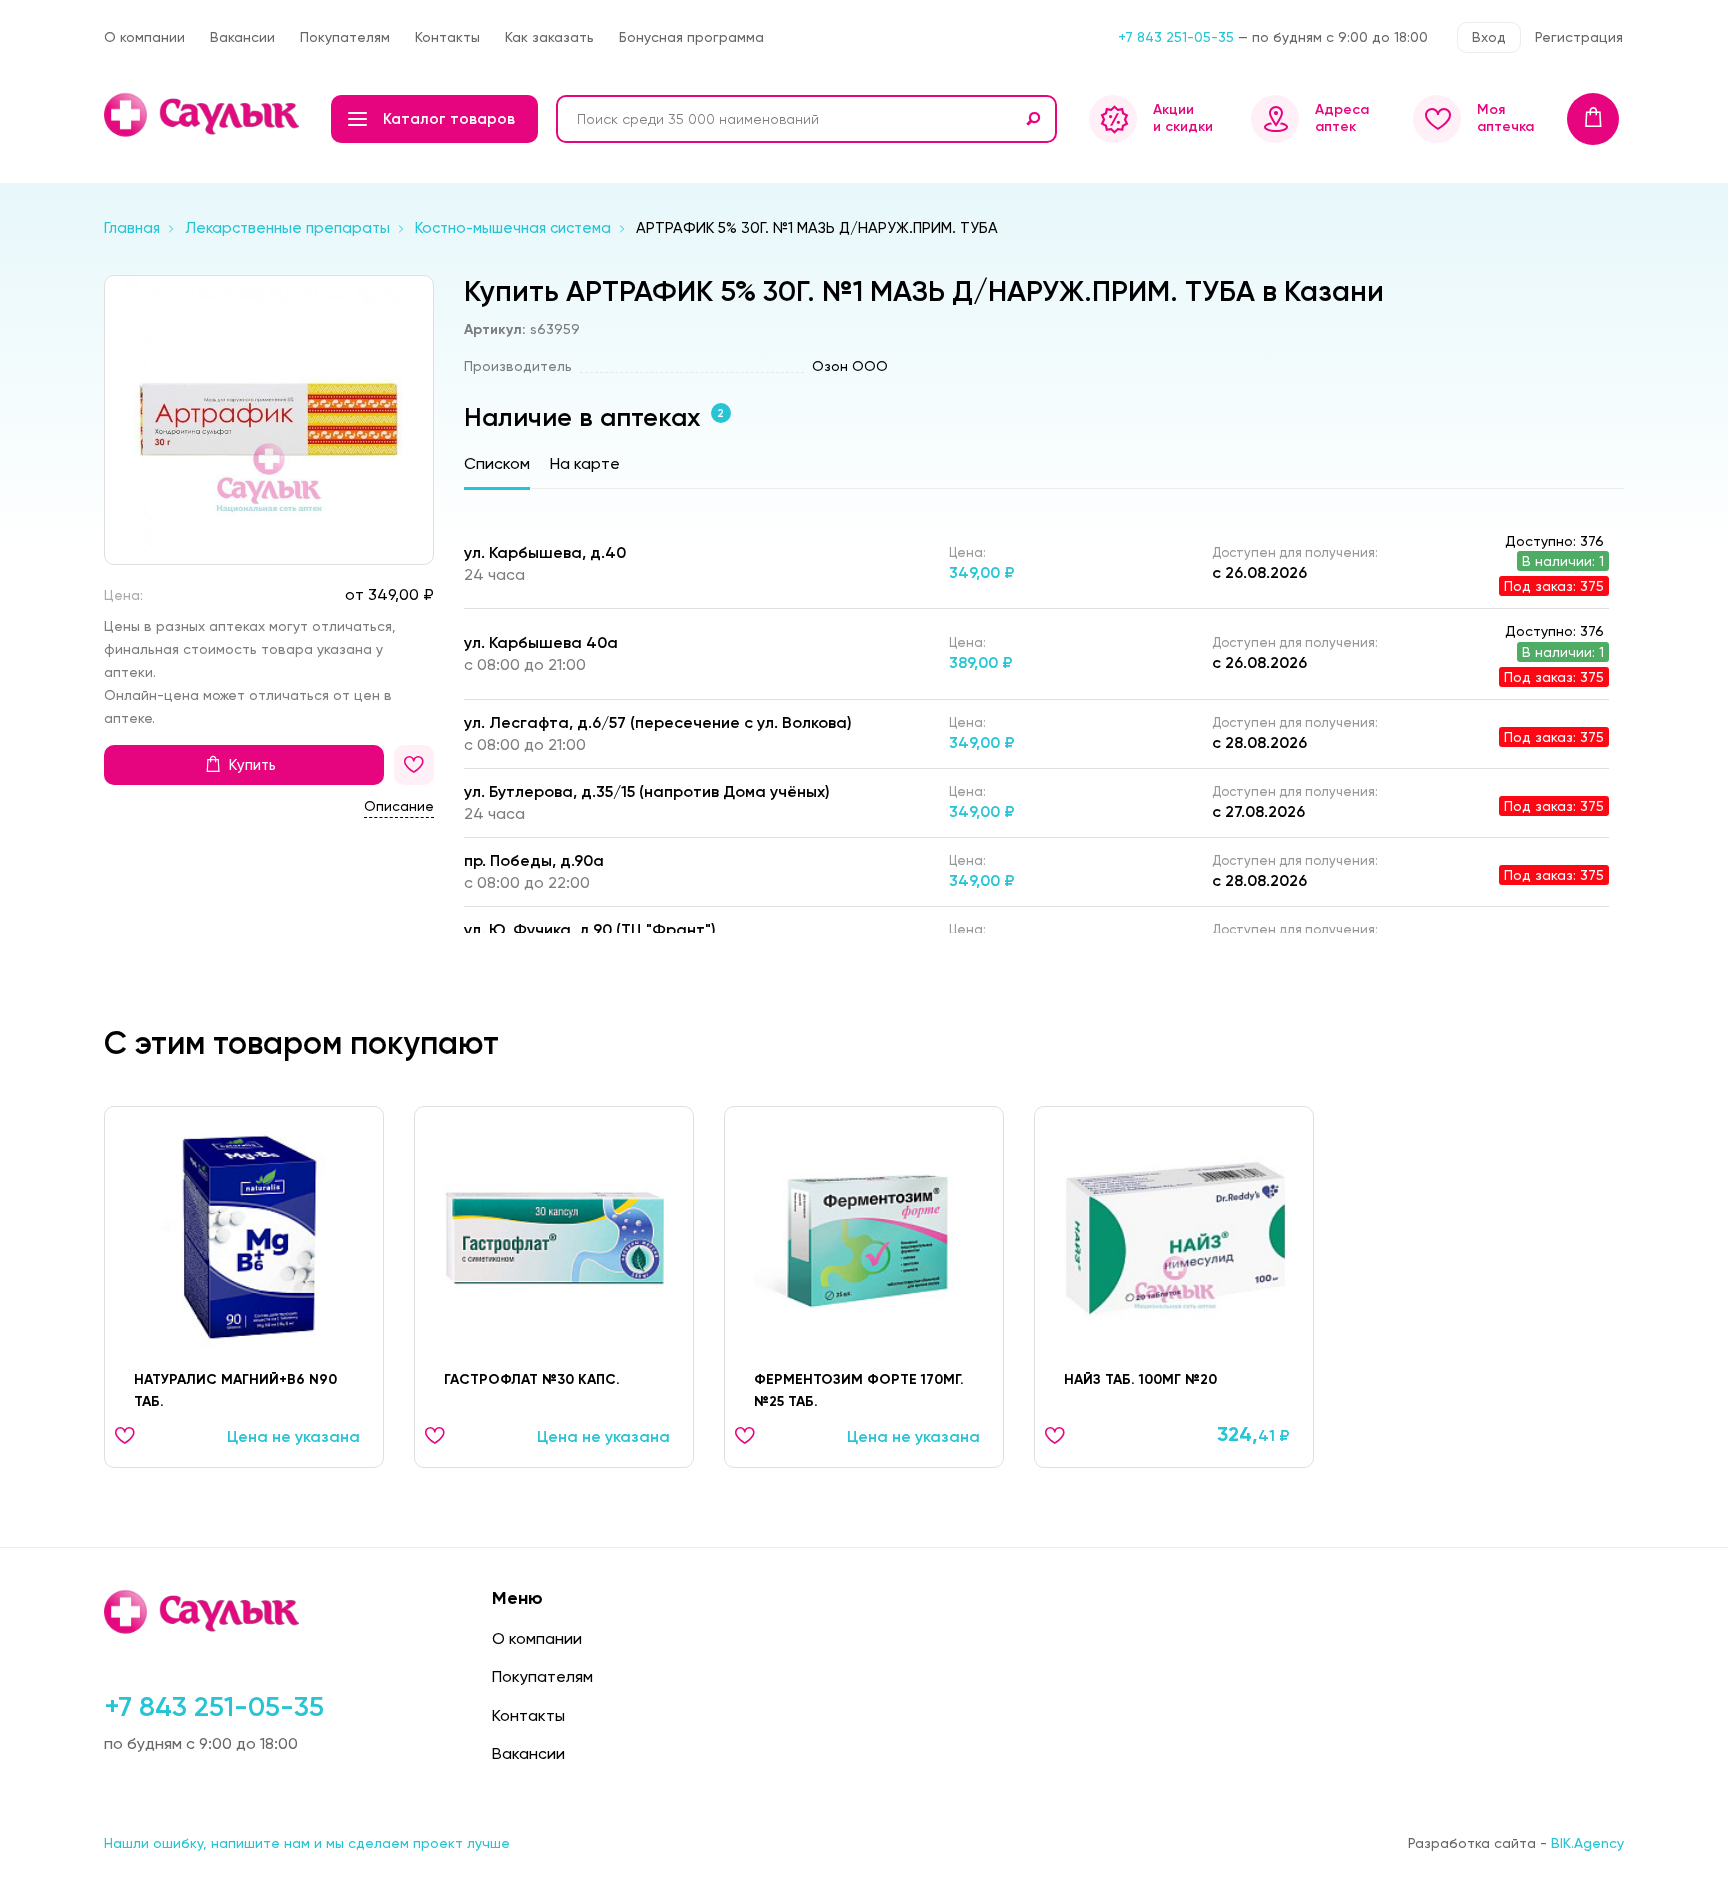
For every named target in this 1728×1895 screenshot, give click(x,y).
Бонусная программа (691, 37)
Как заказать (549, 37)
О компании (144, 37)
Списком (497, 463)
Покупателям (345, 37)
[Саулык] (203, 115)
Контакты (447, 37)
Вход (1489, 37)
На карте (585, 463)
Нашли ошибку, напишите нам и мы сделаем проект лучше (307, 1843)
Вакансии (242, 37)
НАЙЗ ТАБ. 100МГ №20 (1140, 1379)
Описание (399, 806)
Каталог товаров (449, 119)
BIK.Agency (1587, 1843)
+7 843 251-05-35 (1176, 37)
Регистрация (1579, 37)
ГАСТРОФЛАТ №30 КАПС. (532, 1379)
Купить (252, 765)
